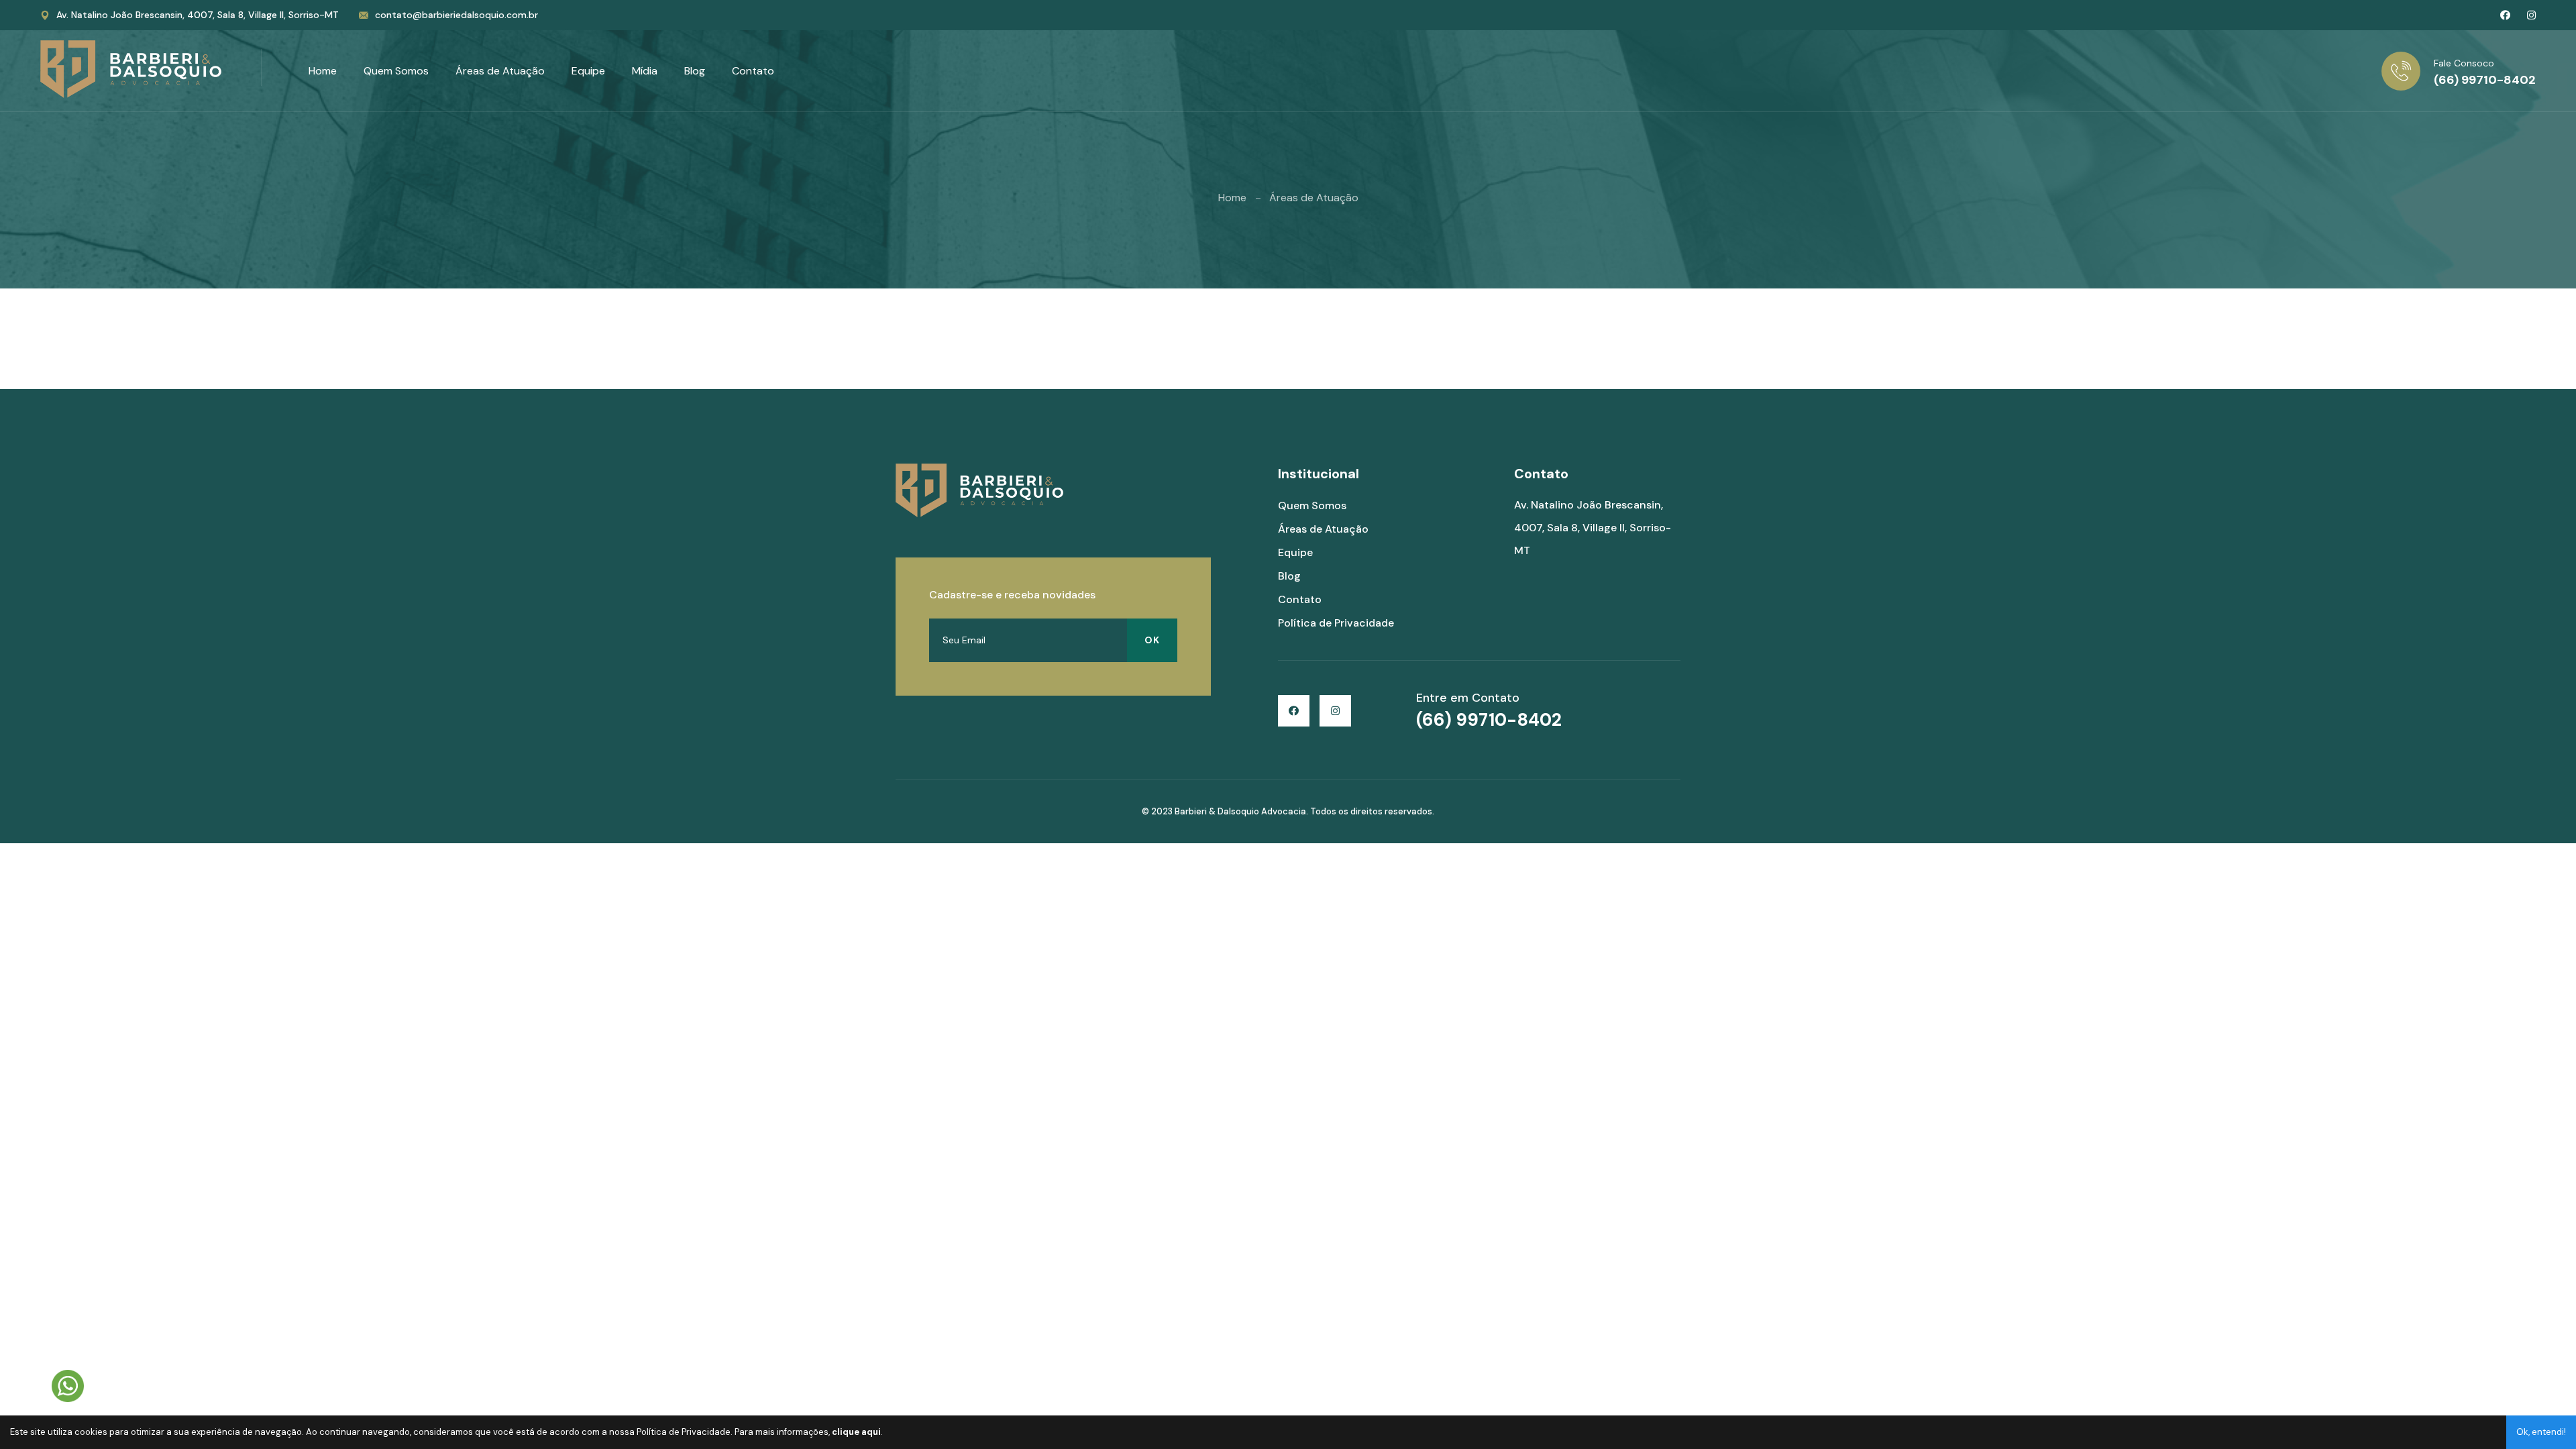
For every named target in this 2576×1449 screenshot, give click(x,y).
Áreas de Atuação (500, 71)
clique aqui (856, 1432)
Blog (695, 71)
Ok (1152, 640)
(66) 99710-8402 (2485, 80)
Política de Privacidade (1336, 623)
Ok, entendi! (2541, 1432)
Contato (753, 71)
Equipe (588, 71)
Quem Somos (396, 71)
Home (323, 71)
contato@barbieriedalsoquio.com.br (457, 15)
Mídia (645, 71)
